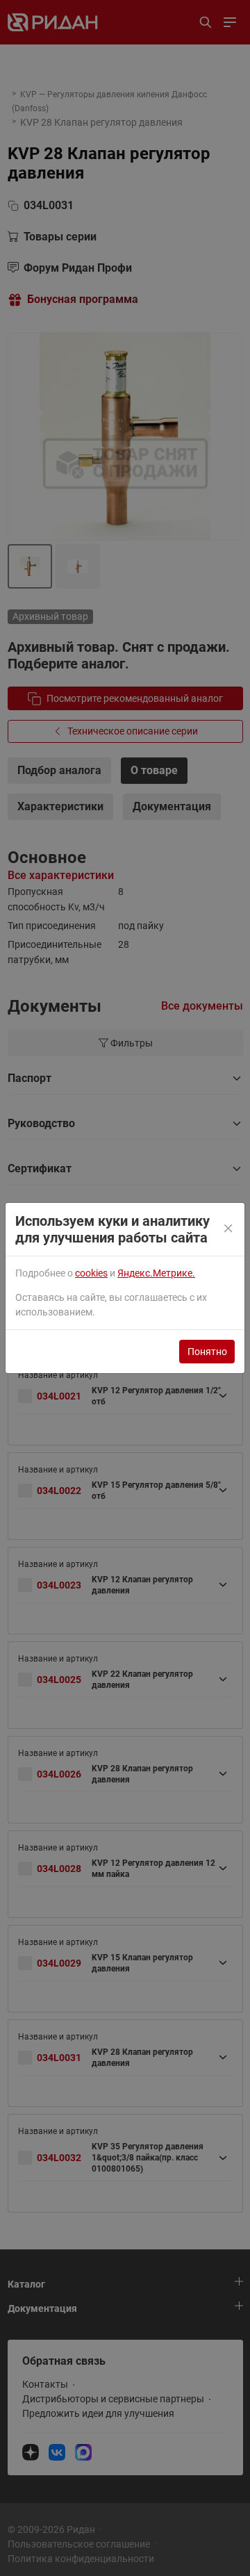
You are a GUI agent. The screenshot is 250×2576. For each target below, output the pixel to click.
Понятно (207, 1352)
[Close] (229, 1229)
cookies (91, 1273)
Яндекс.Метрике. (156, 1273)
